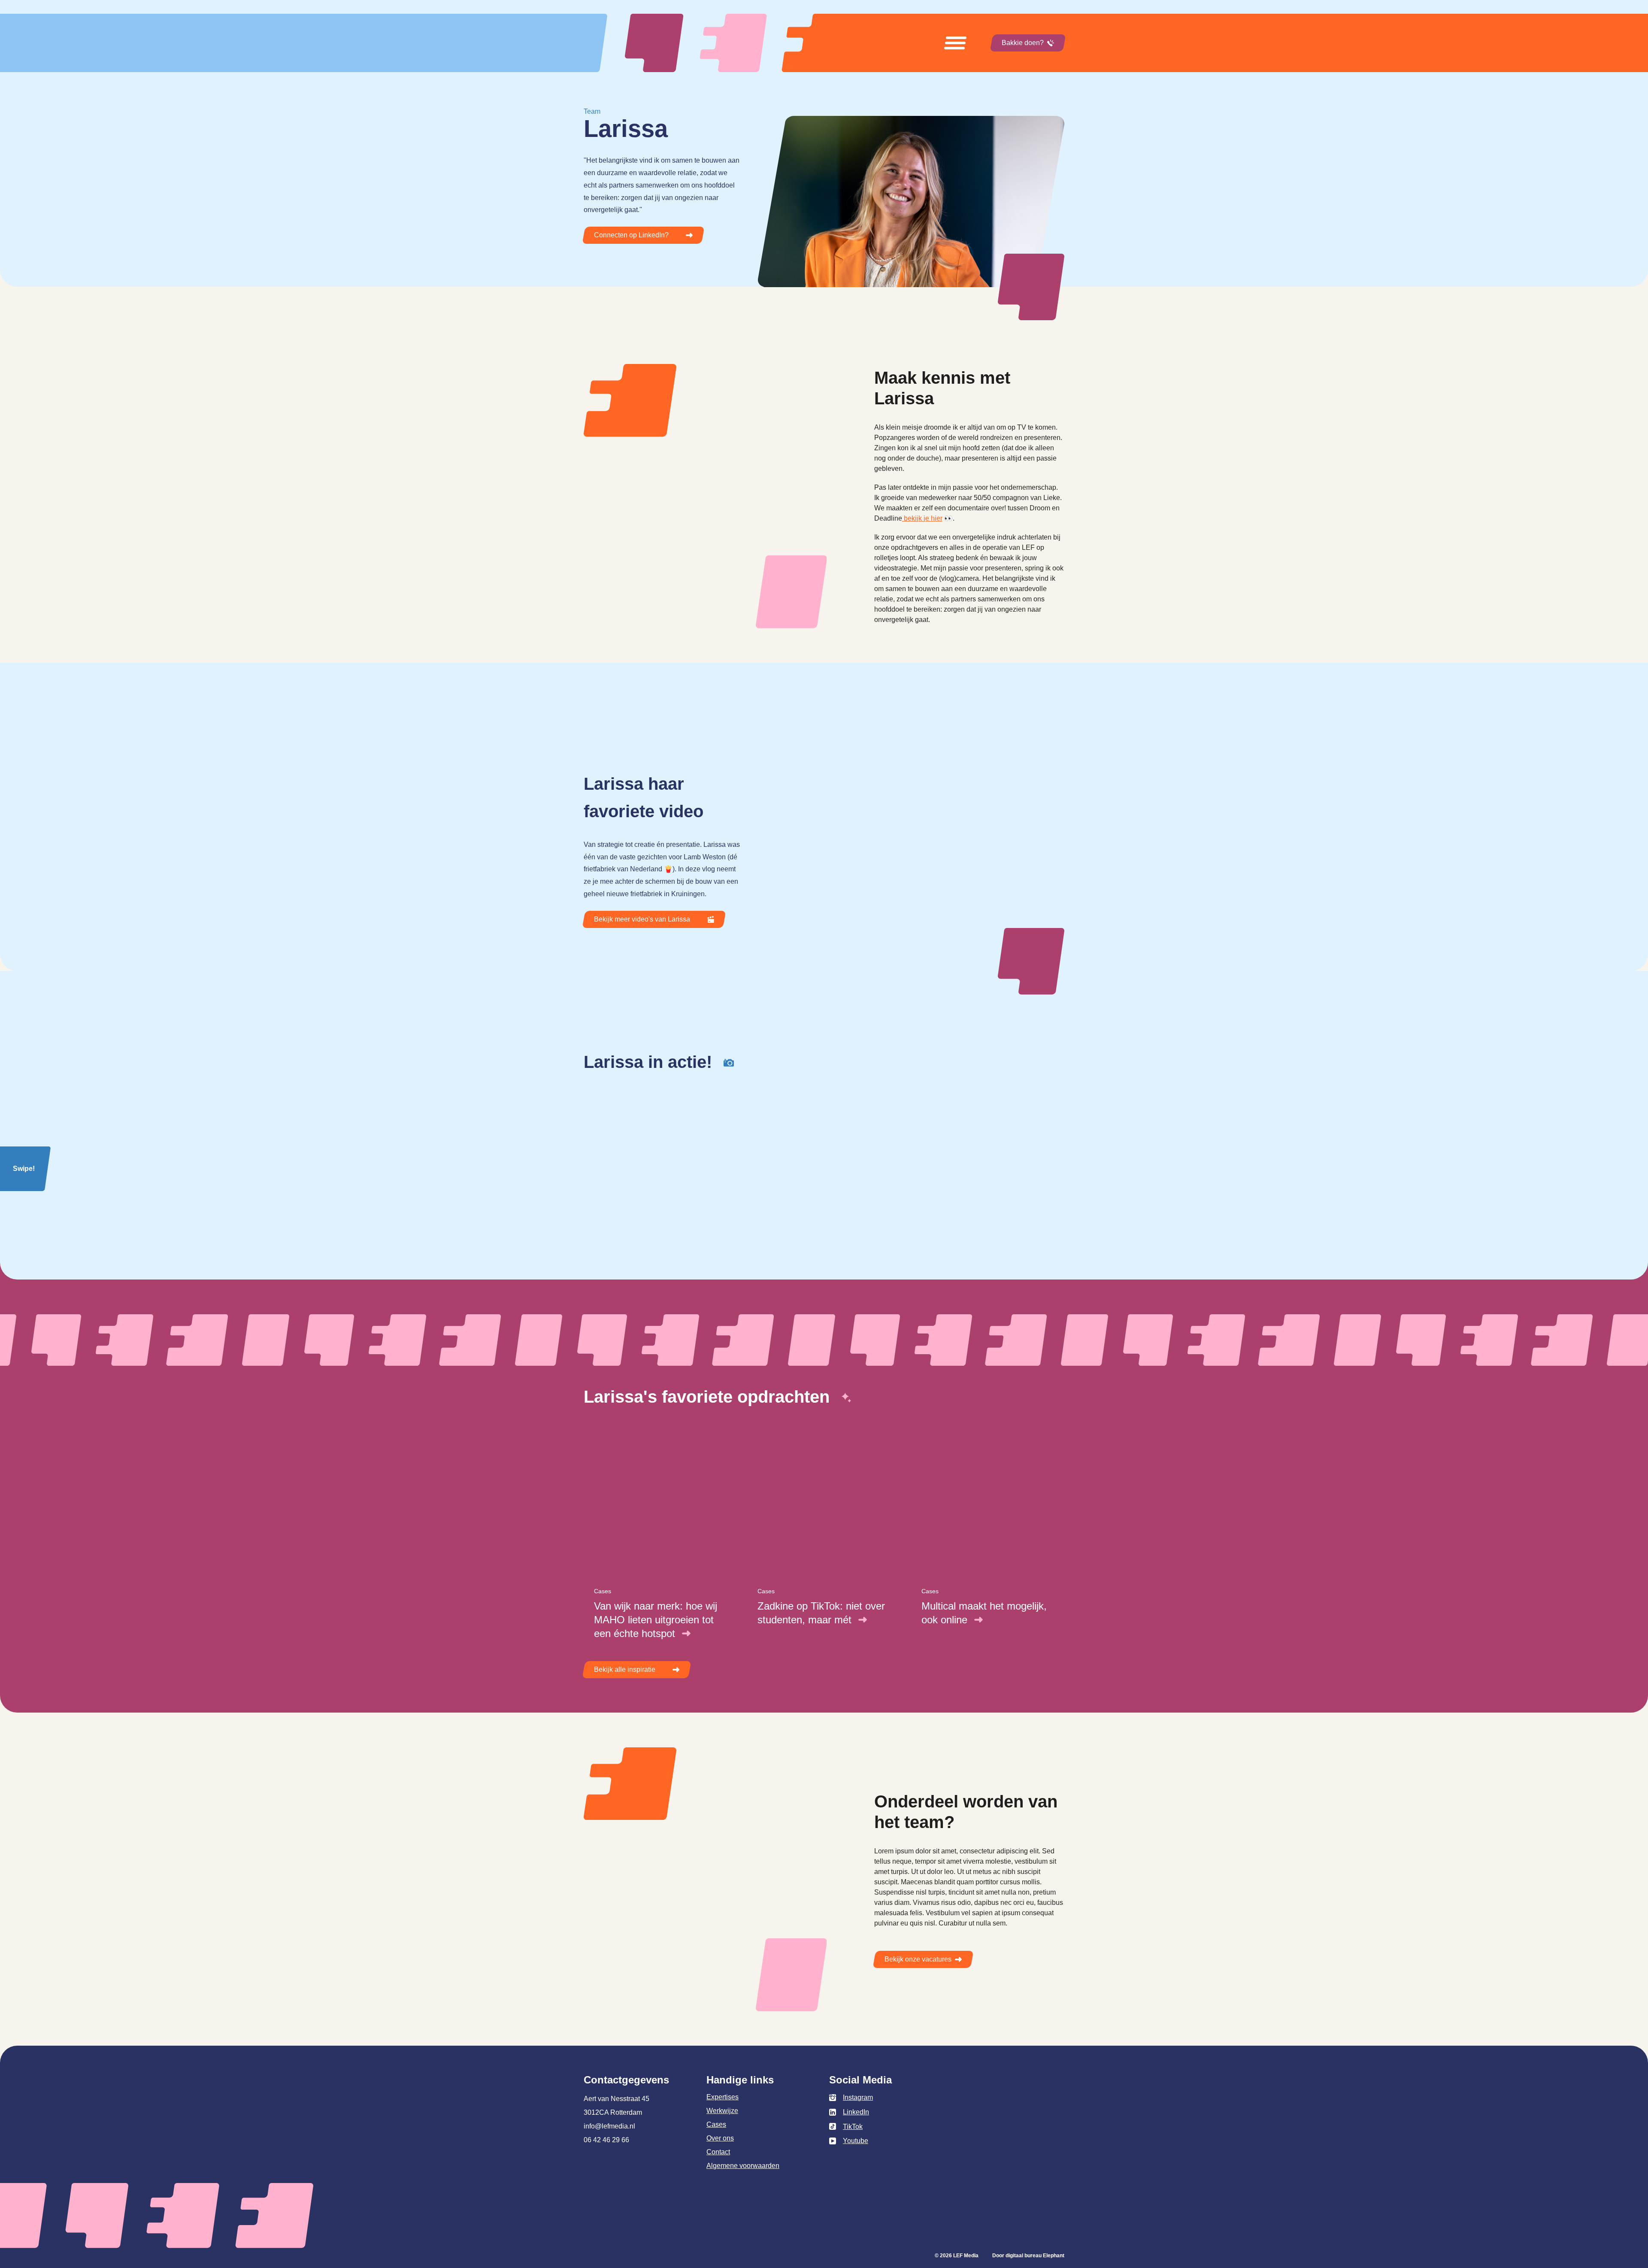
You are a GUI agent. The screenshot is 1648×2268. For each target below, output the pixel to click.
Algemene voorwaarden (743, 2166)
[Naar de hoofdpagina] (721, 43)
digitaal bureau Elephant (1035, 2256)
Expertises (723, 2097)
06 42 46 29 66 (606, 2140)
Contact (718, 2152)
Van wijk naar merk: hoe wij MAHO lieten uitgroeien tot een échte (656, 1620)
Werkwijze (722, 2111)
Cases (716, 2124)
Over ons (720, 2138)
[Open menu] (955, 43)
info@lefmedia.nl (609, 2126)
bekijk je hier (922, 518)
